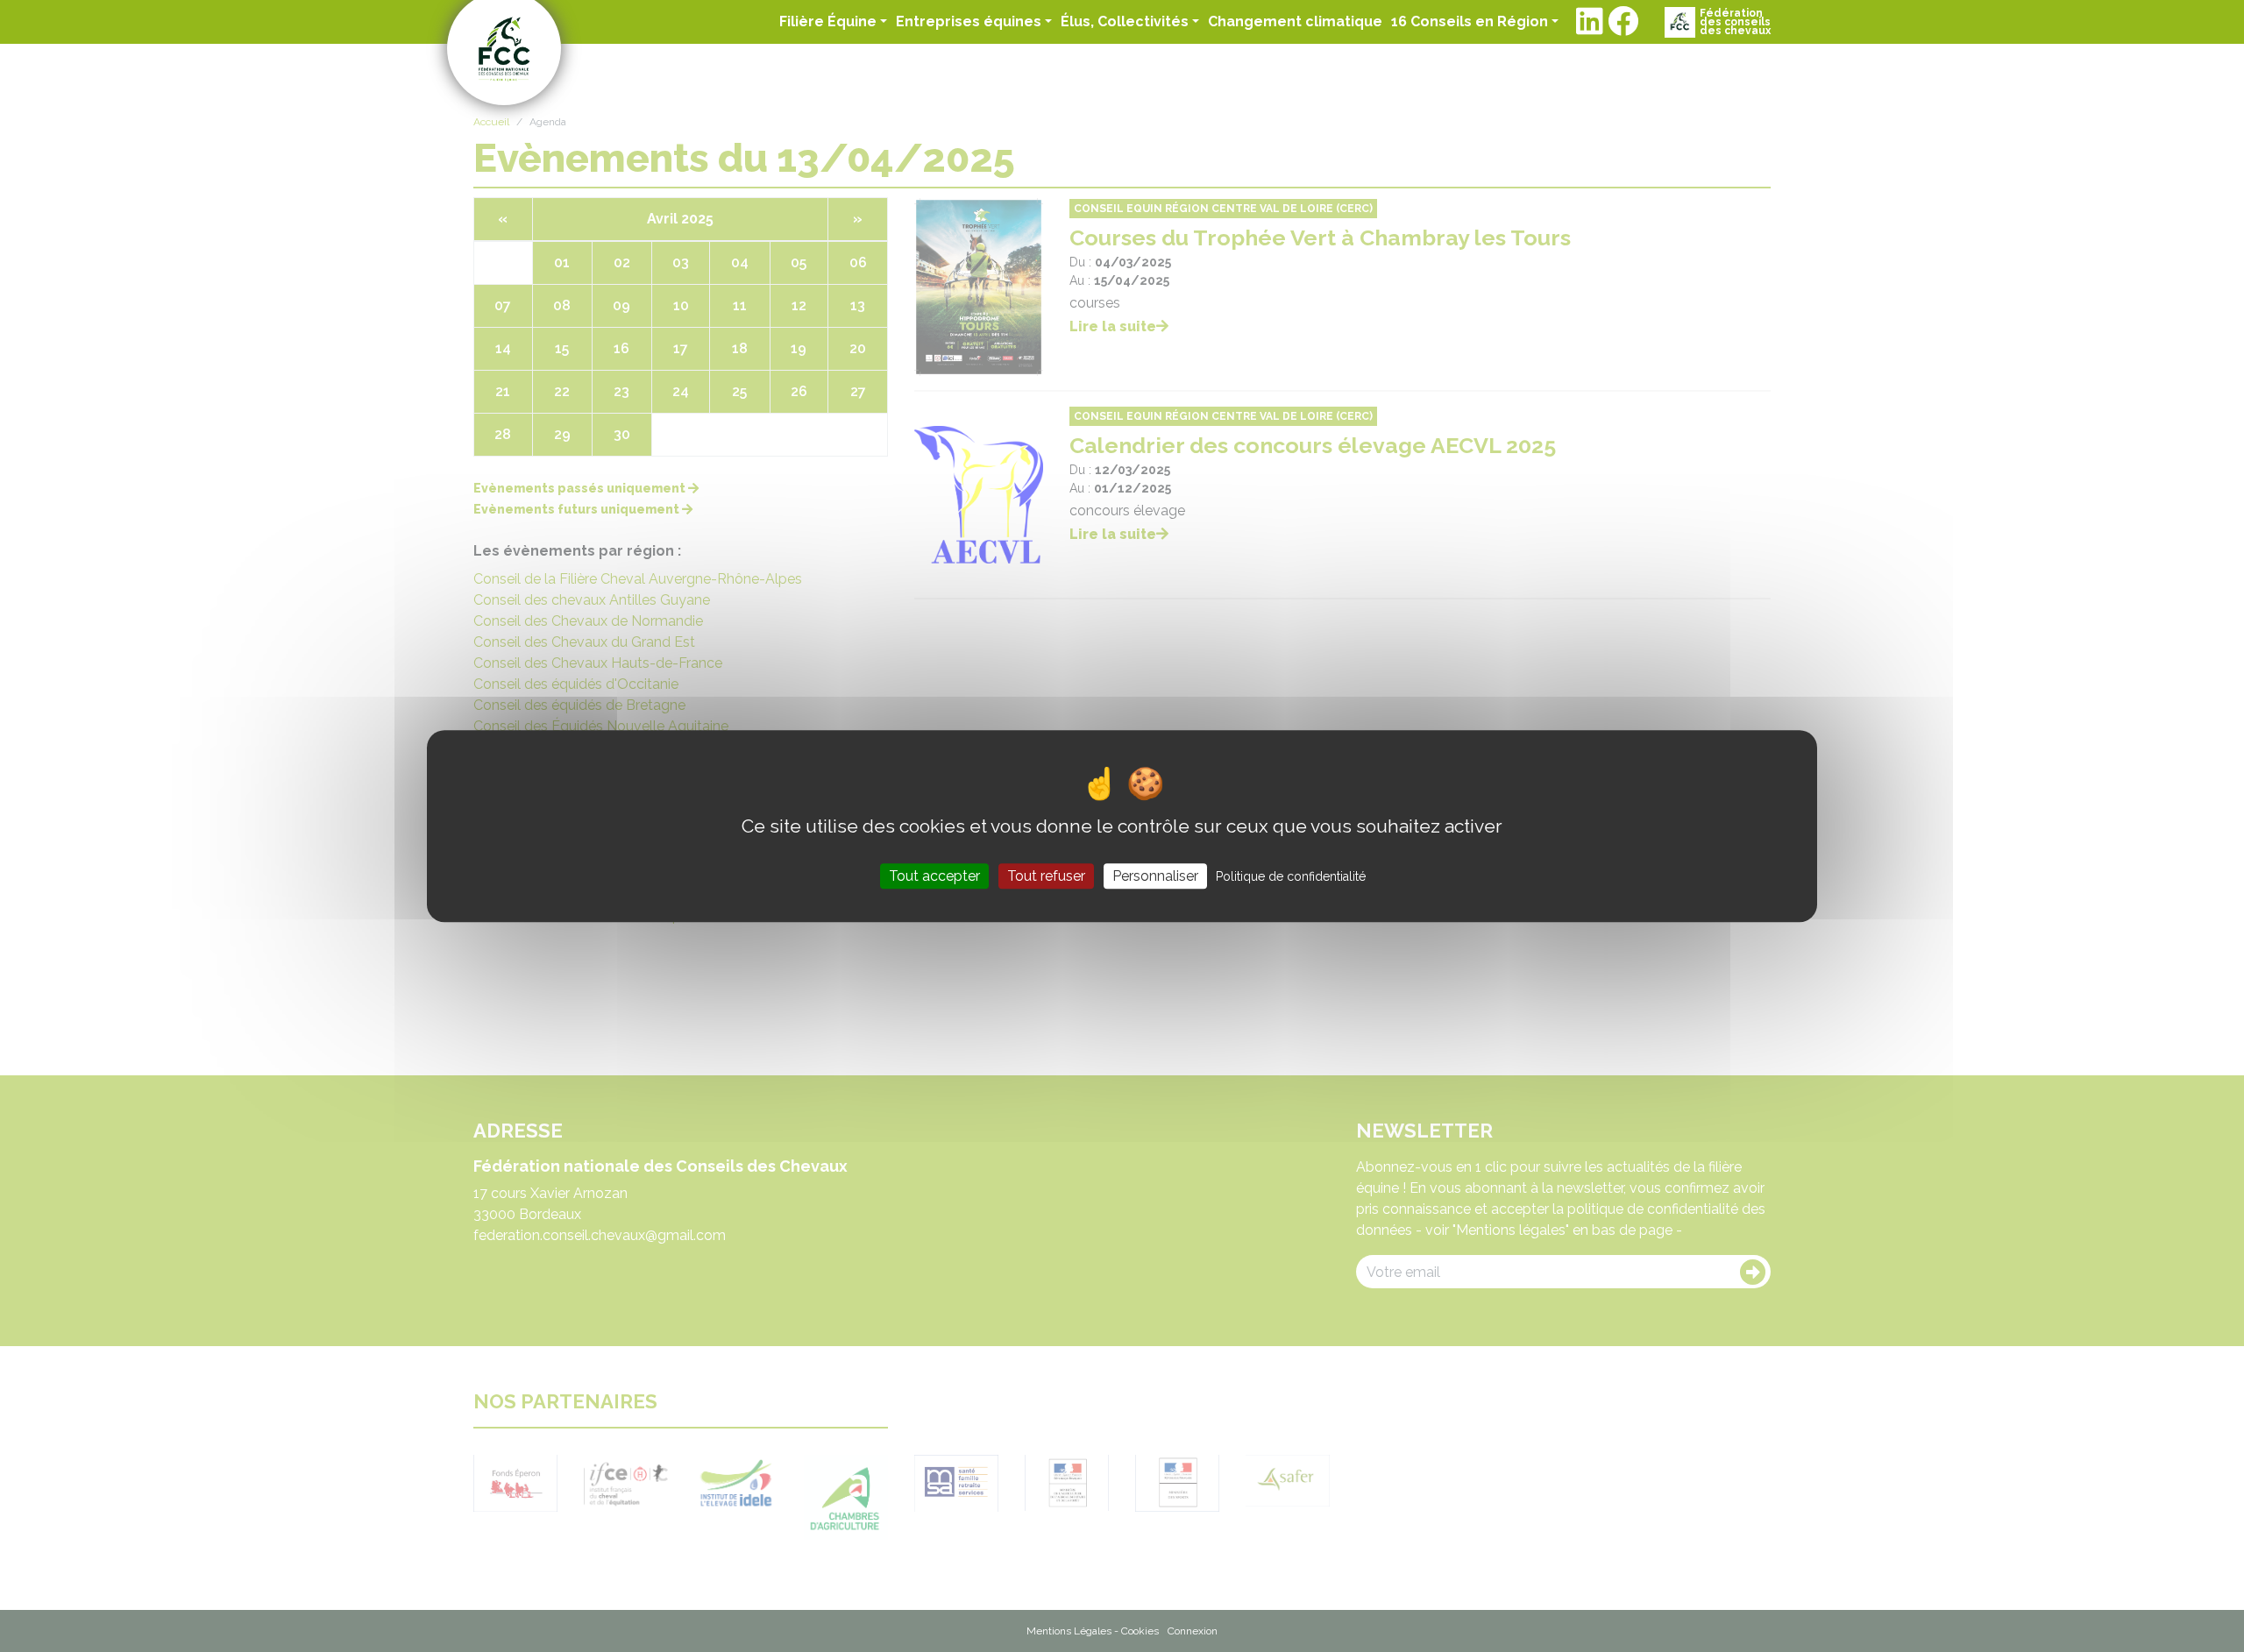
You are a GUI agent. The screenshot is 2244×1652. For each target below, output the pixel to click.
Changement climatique (1295, 21)
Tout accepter (934, 876)
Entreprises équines (969, 21)
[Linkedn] (1590, 22)
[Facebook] (1623, 22)
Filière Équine (828, 21)
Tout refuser (1046, 876)
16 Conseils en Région (1470, 21)
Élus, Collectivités (1125, 21)
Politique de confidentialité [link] (1291, 876)
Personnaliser (1155, 876)
